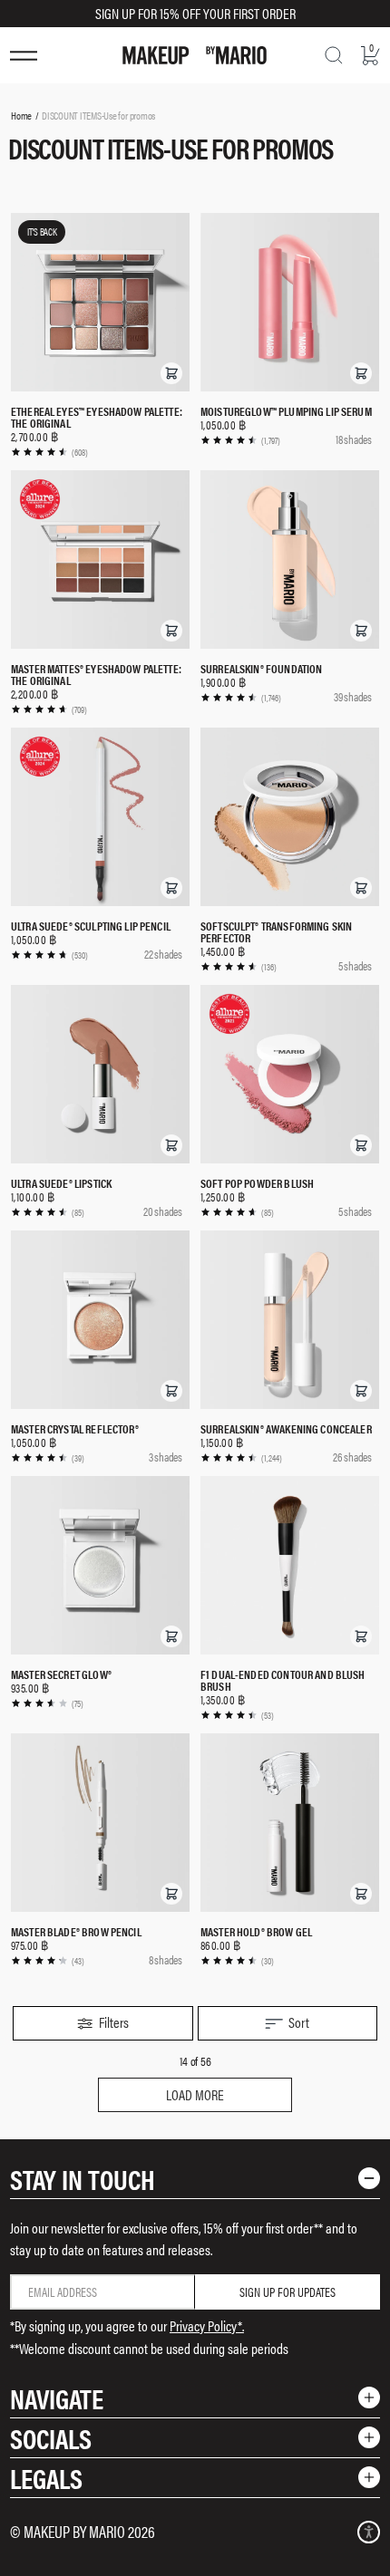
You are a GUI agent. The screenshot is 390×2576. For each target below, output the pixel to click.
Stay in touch (83, 2179)
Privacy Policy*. (207, 2325)
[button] (171, 373)
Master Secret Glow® (61, 1674)
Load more (195, 2094)
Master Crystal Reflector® (75, 1428)
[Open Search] (334, 55)
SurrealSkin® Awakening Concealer (286, 1428)
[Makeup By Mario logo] (195, 55)
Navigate (57, 2398)
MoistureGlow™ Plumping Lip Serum (286, 411)
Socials (51, 2438)
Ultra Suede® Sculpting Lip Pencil (91, 926)
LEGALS (46, 2478)
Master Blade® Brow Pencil (76, 1931)
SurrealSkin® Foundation (261, 668)
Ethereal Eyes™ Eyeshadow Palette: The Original (97, 417)
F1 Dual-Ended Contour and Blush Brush (283, 1680)
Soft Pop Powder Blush (257, 1183)
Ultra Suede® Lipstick (61, 1183)
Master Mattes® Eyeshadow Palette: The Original (96, 674)
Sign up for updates (288, 2291)
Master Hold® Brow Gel (256, 1931)
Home (21, 115)
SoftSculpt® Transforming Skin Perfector (276, 931)
